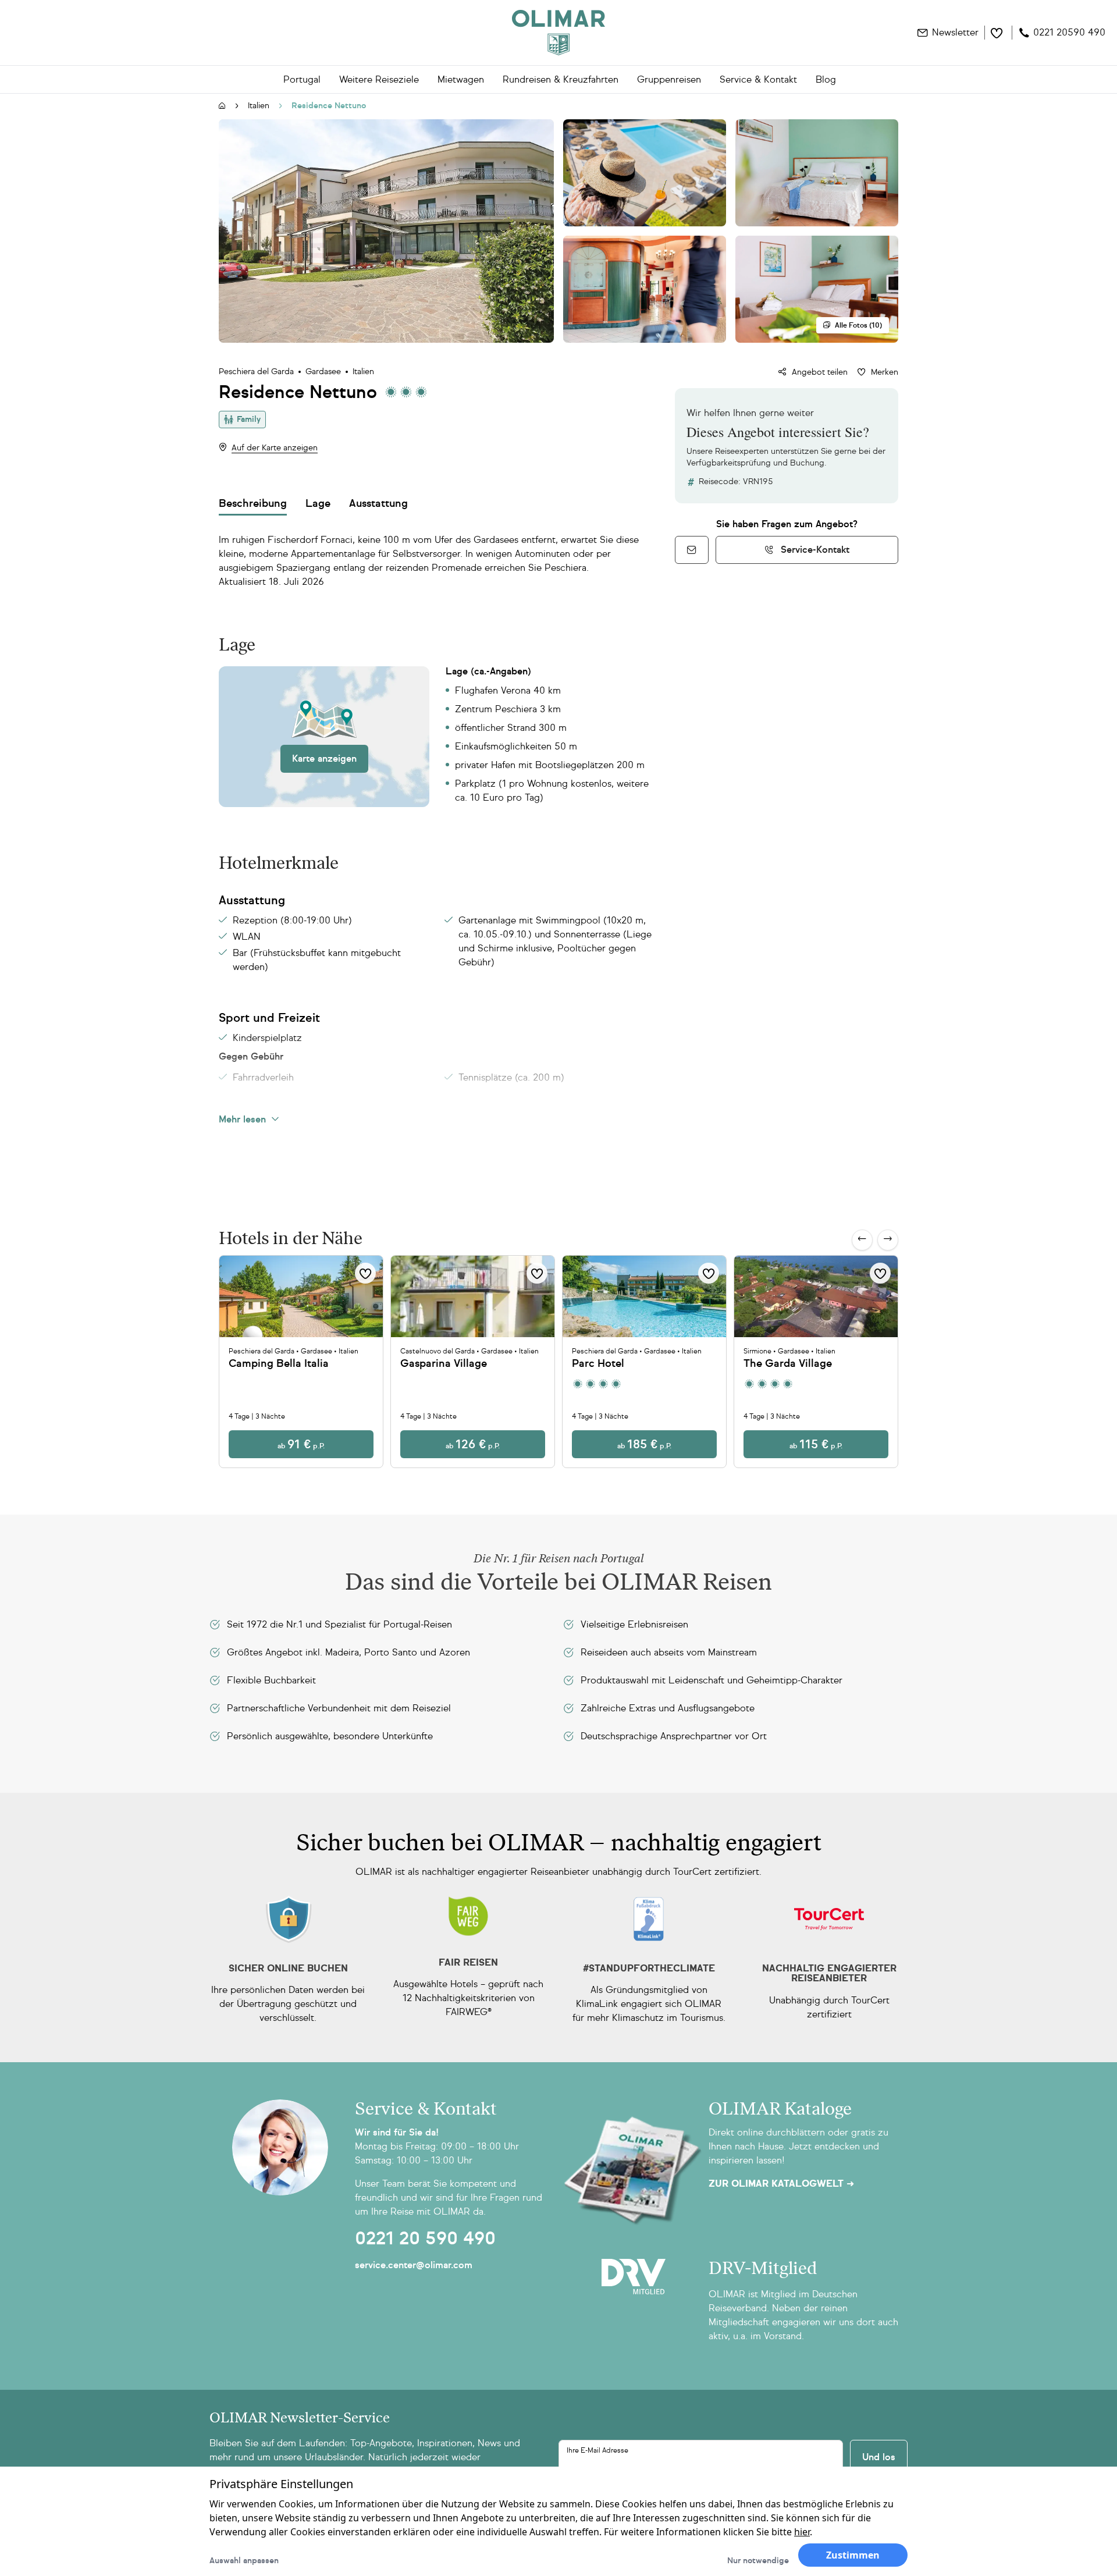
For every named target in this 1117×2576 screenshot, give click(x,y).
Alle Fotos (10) (858, 325)
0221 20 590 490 (425, 2239)
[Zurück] (862, 1240)
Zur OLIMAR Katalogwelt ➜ (781, 2184)
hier (802, 2532)
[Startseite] (222, 106)
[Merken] (365, 1273)
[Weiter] (888, 1240)
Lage (318, 503)
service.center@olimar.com (414, 2265)
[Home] (558, 33)
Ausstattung (378, 503)
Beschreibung (253, 503)
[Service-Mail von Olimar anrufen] (692, 550)
